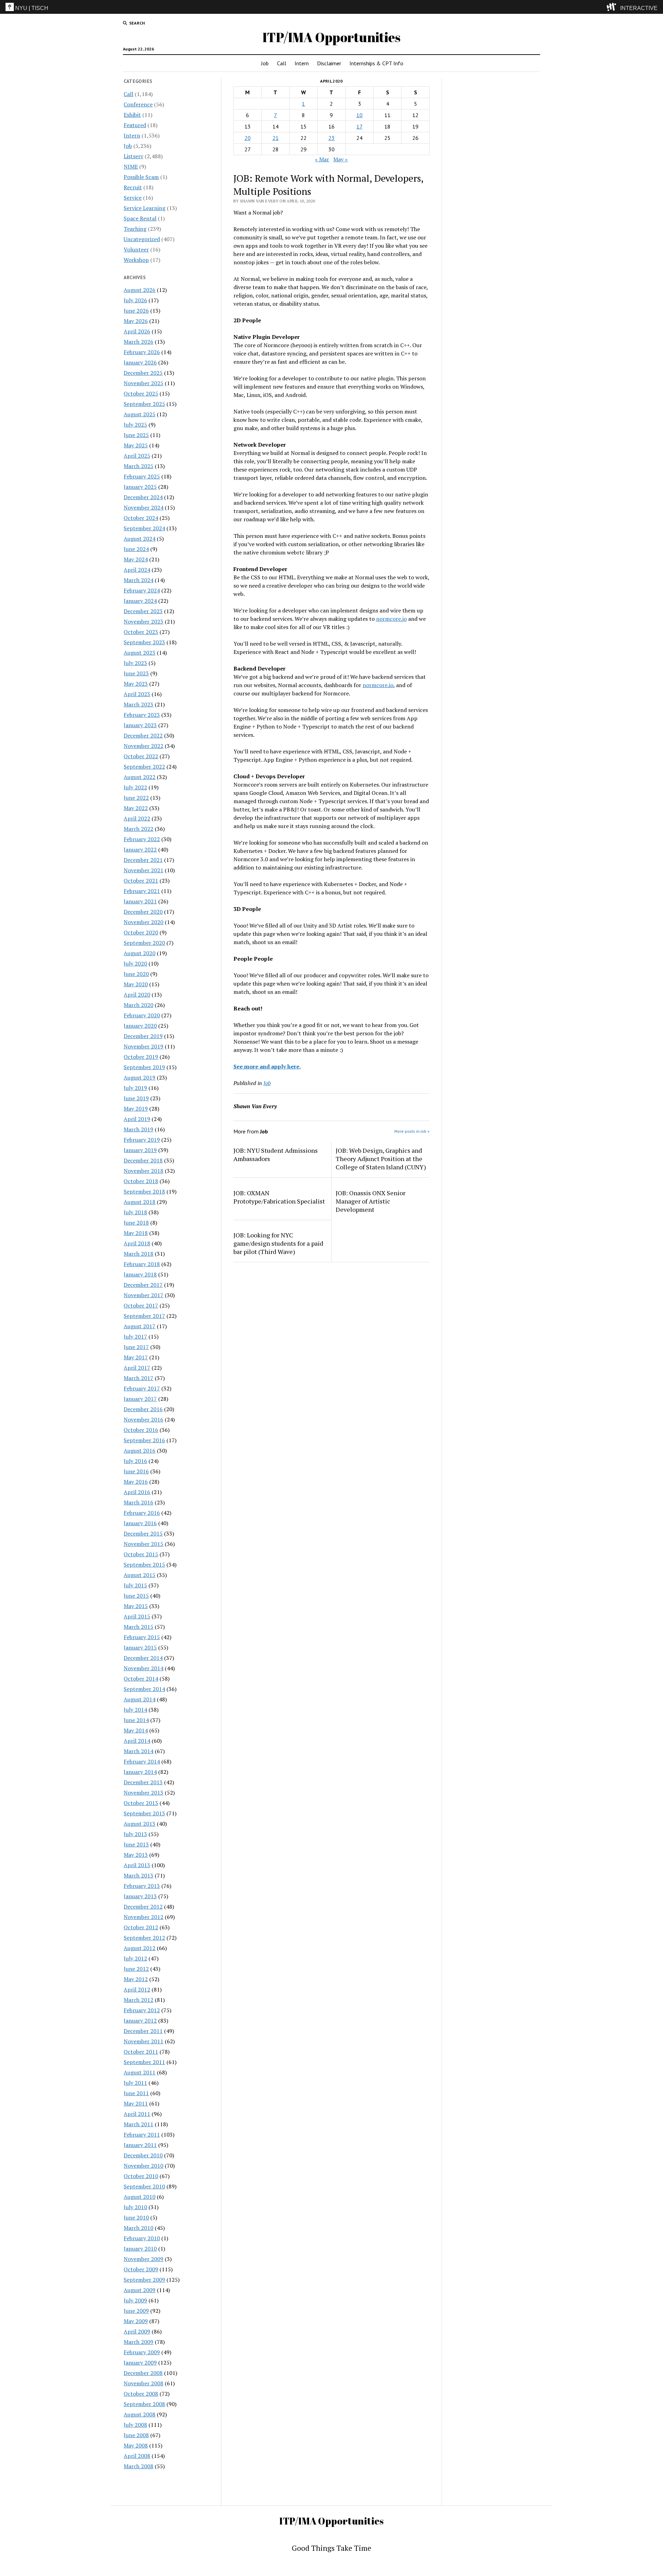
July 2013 (135, 1834)
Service (133, 198)
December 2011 (143, 2031)
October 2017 (141, 1305)
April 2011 (137, 2114)
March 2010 (138, 2228)
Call (282, 63)
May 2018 (136, 1233)
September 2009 (144, 2280)
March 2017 (138, 1378)
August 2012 (140, 1948)
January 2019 (140, 1150)
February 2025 (142, 476)
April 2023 (137, 694)
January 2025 (140, 487)
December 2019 (143, 1036)
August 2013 (140, 1824)
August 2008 (140, 2414)
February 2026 (142, 352)
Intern (302, 63)
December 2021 (143, 860)
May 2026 (136, 321)
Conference (138, 104)
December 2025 (143, 373)
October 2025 (141, 393)
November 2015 (143, 1544)
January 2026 (140, 362)
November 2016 (143, 1419)
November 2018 (143, 1171)
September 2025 (144, 404)
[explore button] (613, 7)
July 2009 (135, 2300)
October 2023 (141, 632)
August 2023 (140, 653)
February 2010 (142, 2238)
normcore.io (391, 619)
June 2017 (136, 1347)
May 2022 (136, 808)
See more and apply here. (267, 1066)
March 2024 (138, 580)
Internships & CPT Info (376, 63)
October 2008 (141, 2394)
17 (359, 126)
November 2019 (143, 1046)
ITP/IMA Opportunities (331, 37)
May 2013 (136, 1855)
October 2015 (141, 1554)
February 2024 (142, 590)
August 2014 (140, 1699)
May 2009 (136, 2321)
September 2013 (144, 1813)
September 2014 (144, 1689)
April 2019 (137, 1119)
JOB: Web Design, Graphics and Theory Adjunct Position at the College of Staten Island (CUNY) (381, 1159)
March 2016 (138, 1502)
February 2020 (142, 1015)
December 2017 (143, 1285)
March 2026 (138, 342)
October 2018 (141, 1181)
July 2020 (135, 963)
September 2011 (144, 2062)
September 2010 (144, 2186)
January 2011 (140, 2145)
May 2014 (136, 1730)
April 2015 (137, 1616)
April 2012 (137, 1989)
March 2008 (138, 2466)
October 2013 (141, 1803)
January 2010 (140, 2249)
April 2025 (137, 456)
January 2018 (140, 1274)
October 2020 (141, 932)
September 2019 (144, 1067)
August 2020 (140, 953)
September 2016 (144, 1440)
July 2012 (135, 1958)
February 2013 (142, 1886)
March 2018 (138, 1254)
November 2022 (143, 746)
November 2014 (143, 1668)
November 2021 (143, 870)
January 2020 (140, 1026)
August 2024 (140, 539)
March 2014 (138, 1751)
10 (359, 115)
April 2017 (137, 1368)
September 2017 (144, 1316)
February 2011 (142, 2135)
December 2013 (143, 1782)
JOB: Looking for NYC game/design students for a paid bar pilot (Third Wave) (278, 1243)
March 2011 (138, 2124)
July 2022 (135, 787)
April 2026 (137, 331)
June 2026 (136, 311)
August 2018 (140, 1202)
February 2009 (142, 2352)
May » (340, 159)
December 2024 (143, 497)
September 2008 (144, 2404)
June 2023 (136, 673)
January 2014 (140, 1772)
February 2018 (142, 1264)
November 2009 (143, 2259)
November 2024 (143, 507)
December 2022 (143, 735)
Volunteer (136, 249)
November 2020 (143, 922)
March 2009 (138, 2342)
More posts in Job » (412, 1131)
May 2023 (136, 684)
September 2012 (144, 1938)
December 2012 (143, 1907)
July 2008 (135, 2425)
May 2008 (136, 2445)
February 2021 (142, 891)
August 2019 (140, 1077)
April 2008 (137, 2456)
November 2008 (143, 2383)
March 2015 (138, 1627)
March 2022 (138, 829)
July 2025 (135, 425)
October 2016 (141, 1430)
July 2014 (135, 1710)
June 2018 (136, 1223)
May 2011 (136, 2103)
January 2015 (140, 1647)
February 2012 (142, 2010)
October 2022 (141, 756)
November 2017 (143, 1295)
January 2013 (140, 1896)
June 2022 (136, 798)
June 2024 (136, 549)
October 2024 (141, 518)
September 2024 (144, 528)
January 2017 (140, 1399)
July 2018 (135, 1212)
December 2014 (143, 1658)
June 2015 (136, 1596)
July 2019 (135, 1088)
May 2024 (136, 559)
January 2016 (140, 1523)
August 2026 (140, 290)
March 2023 (138, 704)
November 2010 (143, 2166)
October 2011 (141, 2052)
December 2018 (143, 1160)
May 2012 (136, 1979)
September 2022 (144, 767)
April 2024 (137, 570)
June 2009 (136, 2311)
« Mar (322, 159)
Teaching (135, 229)
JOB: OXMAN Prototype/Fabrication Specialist (279, 1197)
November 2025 (143, 383)
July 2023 (135, 663)
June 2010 (136, 2217)
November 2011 (143, 2041)
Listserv (133, 156)
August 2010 (140, 2197)
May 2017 (136, 1357)
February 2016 (142, 1513)
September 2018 (144, 1191)
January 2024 (140, 601)
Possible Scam (141, 177)
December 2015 (143, 1533)
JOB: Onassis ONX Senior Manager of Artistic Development (371, 1201)
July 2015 (135, 1585)
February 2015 (142, 1637)
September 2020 (144, 943)
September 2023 (144, 642)
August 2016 (140, 1451)
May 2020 (136, 984)
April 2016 (137, 1492)
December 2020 (143, 912)
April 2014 (137, 1741)
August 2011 (140, 2072)
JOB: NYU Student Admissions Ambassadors (276, 1154)
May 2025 (136, 445)
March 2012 (138, 2000)
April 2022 (137, 818)
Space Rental (140, 218)
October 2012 (141, 1927)
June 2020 (136, 974)
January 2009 (140, 2363)
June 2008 (136, 2435)
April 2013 (137, 1865)
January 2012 (140, 2021)
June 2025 (136, 435)
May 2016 (136, 1482)
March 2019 (138, 1129)
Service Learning (145, 208)
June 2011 (136, 2093)
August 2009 (140, 2290)
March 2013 (138, 1875)
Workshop (136, 260)
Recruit (133, 187)
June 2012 (136, 1969)
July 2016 (135, 1461)
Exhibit (132, 115)
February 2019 (142, 1140)
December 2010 (143, 2155)
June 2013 (136, 1844)
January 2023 (140, 725)
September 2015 (144, 1565)
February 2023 (142, 715)
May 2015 (136, 1606)
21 (276, 138)
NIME (131, 167)
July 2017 (135, 1337)
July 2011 (135, 2083)
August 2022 (140, 777)
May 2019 (136, 1109)
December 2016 (143, 1409)
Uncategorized (142, 239)
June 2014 (136, 1720)
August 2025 (140, 414)
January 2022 (140, 849)
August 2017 (140, 1326)
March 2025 (138, 466)
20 (248, 138)
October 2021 (141, 881)
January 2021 (140, 901)
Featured (135, 125)
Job (265, 63)
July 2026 (135, 300)
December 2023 (143, 611)
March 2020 (138, 1005)
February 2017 (142, 1388)
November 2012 (143, 1917)
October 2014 (141, 1679)
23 (331, 138)
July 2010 (135, 2207)
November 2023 (143, 621)
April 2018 (137, 1243)
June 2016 (136, 1471)
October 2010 (141, 2176)
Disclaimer (329, 63)
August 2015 (140, 1575)
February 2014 (142, 1761)
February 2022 (142, 839)
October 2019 (141, 1057)
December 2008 (143, 2373)
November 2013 (143, 1793)
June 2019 (136, 1098)
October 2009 (141, 2269)
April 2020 (137, 995)
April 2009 (137, 2331)
